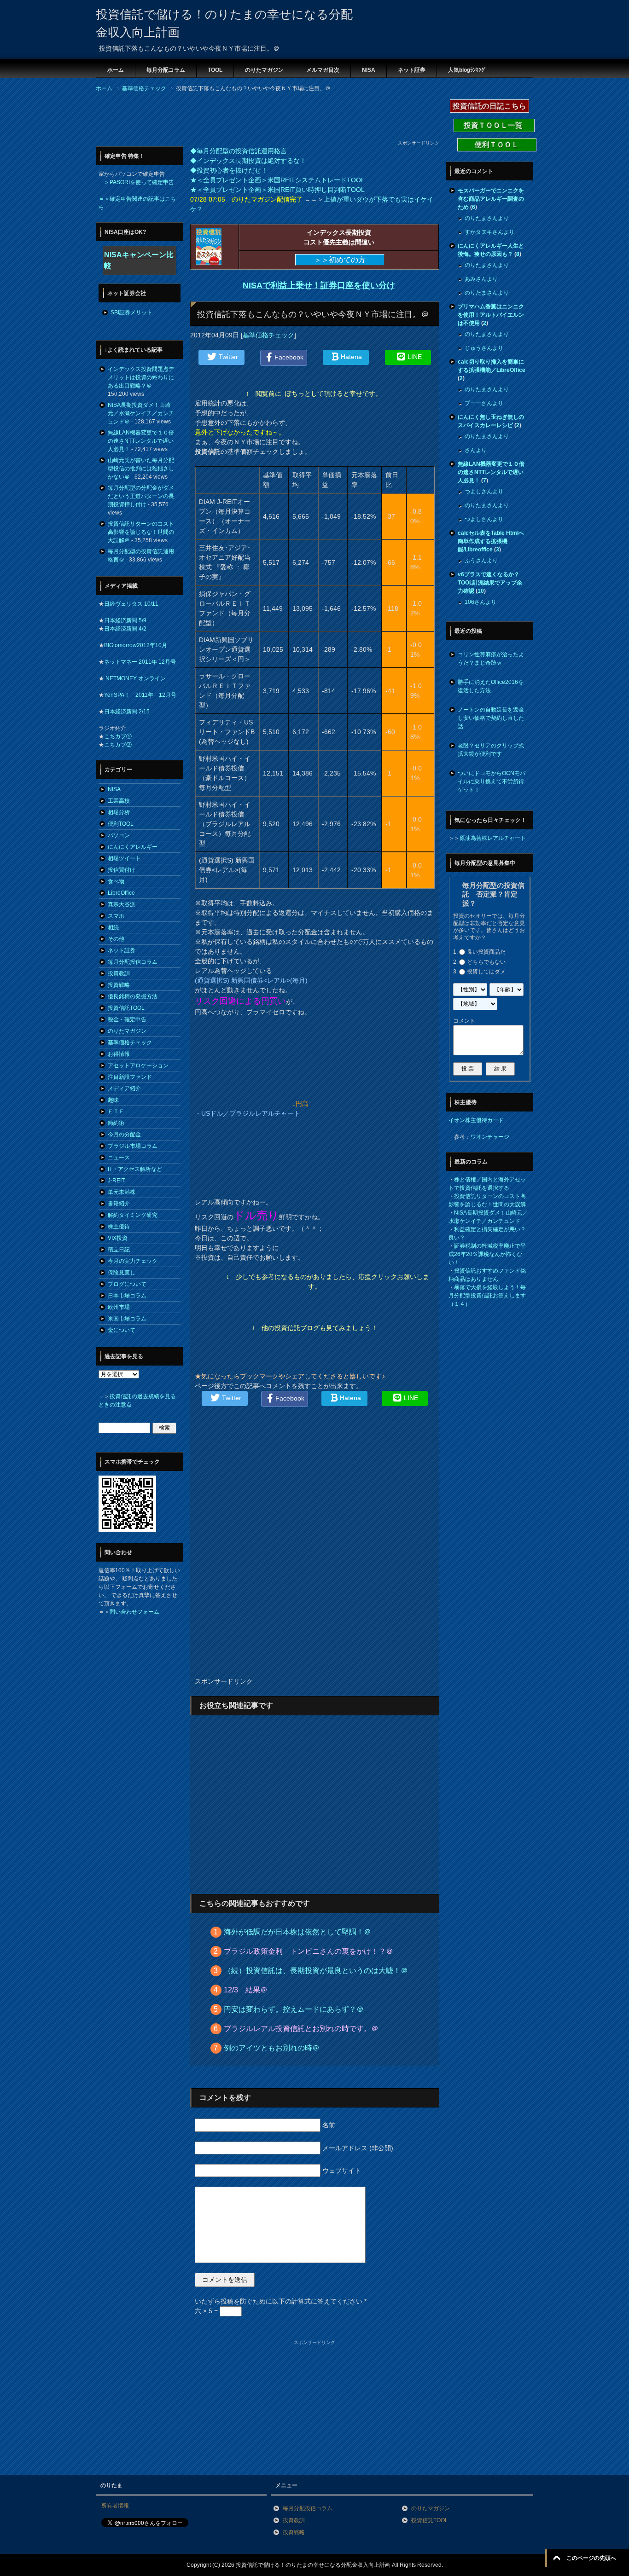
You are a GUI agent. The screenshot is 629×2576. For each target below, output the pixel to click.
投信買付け (122, 870)
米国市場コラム (127, 1319)
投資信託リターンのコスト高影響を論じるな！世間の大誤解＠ (141, 532)
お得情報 (119, 1054)
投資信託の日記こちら (489, 106)
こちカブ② (118, 745)
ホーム (116, 70)
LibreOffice (121, 893)
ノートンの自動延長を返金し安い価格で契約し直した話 (491, 718)
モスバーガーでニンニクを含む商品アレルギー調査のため (491, 199)
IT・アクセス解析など (135, 1169)
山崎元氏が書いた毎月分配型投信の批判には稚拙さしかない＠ (141, 469)
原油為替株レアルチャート (493, 838)
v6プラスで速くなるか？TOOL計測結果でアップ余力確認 (490, 583)
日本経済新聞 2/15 (127, 712)
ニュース (119, 1158)
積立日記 (119, 1250)
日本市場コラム (127, 1296)
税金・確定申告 (127, 1019)
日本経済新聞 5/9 (125, 620)
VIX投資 (118, 1238)
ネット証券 (412, 70)
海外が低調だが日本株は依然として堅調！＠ (297, 1932)
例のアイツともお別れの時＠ (272, 2048)
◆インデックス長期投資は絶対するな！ (248, 161)
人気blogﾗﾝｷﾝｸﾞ (467, 70)
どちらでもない (486, 962)
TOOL (215, 70)
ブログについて (127, 1284)
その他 (116, 939)
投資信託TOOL (126, 1008)
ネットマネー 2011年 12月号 (140, 662)
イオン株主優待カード (476, 1120)
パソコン (119, 835)
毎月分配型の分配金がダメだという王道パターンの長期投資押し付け (141, 496)
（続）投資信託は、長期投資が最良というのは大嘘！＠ (316, 1971)
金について (122, 1330)
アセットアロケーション (138, 1065)
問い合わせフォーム (134, 1612)
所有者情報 (115, 2506)
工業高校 (119, 801)
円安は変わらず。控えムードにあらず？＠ (294, 2009)
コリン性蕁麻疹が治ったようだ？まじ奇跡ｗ (491, 659)
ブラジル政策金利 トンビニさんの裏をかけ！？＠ (309, 1951)
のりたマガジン (264, 70)
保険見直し (122, 1273)
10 (481, 591)
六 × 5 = (207, 2311)
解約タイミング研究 (133, 1215)
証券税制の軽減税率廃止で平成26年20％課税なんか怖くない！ (487, 1254)
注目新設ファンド (130, 1077)
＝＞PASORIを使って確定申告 (136, 182)
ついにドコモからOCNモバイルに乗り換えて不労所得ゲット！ (492, 781)
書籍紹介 (119, 1204)
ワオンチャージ (490, 1137)
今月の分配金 (124, 1135)
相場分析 (119, 812)
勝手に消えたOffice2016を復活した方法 (491, 686)
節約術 (116, 1123)
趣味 (113, 1100)
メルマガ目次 (323, 70)
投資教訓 (119, 973)
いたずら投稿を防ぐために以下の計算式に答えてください (281, 2301)
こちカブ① (118, 736)
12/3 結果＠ (246, 1990)
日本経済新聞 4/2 (125, 629)
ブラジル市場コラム (133, 1146)
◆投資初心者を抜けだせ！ (229, 170)
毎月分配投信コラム (133, 962)
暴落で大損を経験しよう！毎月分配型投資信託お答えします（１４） (487, 1296)
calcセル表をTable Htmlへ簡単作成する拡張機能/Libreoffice (491, 541)
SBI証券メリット (131, 313)
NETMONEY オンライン (135, 678)
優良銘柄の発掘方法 (133, 996)
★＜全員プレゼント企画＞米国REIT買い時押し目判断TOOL (277, 190)
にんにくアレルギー (133, 847)
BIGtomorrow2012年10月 (136, 645)
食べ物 (116, 881)
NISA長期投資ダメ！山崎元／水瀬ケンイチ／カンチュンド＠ (141, 413)
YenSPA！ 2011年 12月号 (140, 695)
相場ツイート (124, 858)
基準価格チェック (268, 335)
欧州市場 (119, 1307)
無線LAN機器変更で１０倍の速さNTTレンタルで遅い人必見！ (141, 441)
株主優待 (119, 1227)
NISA (369, 70)
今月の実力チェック (133, 1261)
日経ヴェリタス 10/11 (131, 604)
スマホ (116, 916)
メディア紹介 (124, 1088)
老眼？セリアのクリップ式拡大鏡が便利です (491, 750)
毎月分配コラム (166, 70)
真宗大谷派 (122, 904)
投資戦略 (119, 985)
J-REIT (116, 1181)
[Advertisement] (263, 119)
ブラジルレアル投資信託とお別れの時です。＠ (301, 2029)
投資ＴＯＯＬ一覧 (494, 125)
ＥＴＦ (116, 1111)
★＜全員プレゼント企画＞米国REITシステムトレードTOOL (277, 180)
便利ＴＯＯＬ (497, 145)
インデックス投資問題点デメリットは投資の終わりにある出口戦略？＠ (141, 377)
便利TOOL (121, 824)
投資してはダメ (486, 972)
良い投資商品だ (486, 952)
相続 (113, 927)
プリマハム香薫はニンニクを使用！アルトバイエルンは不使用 (491, 315)
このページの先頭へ (591, 2558)
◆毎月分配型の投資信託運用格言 (239, 151)
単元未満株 (122, 1192)
